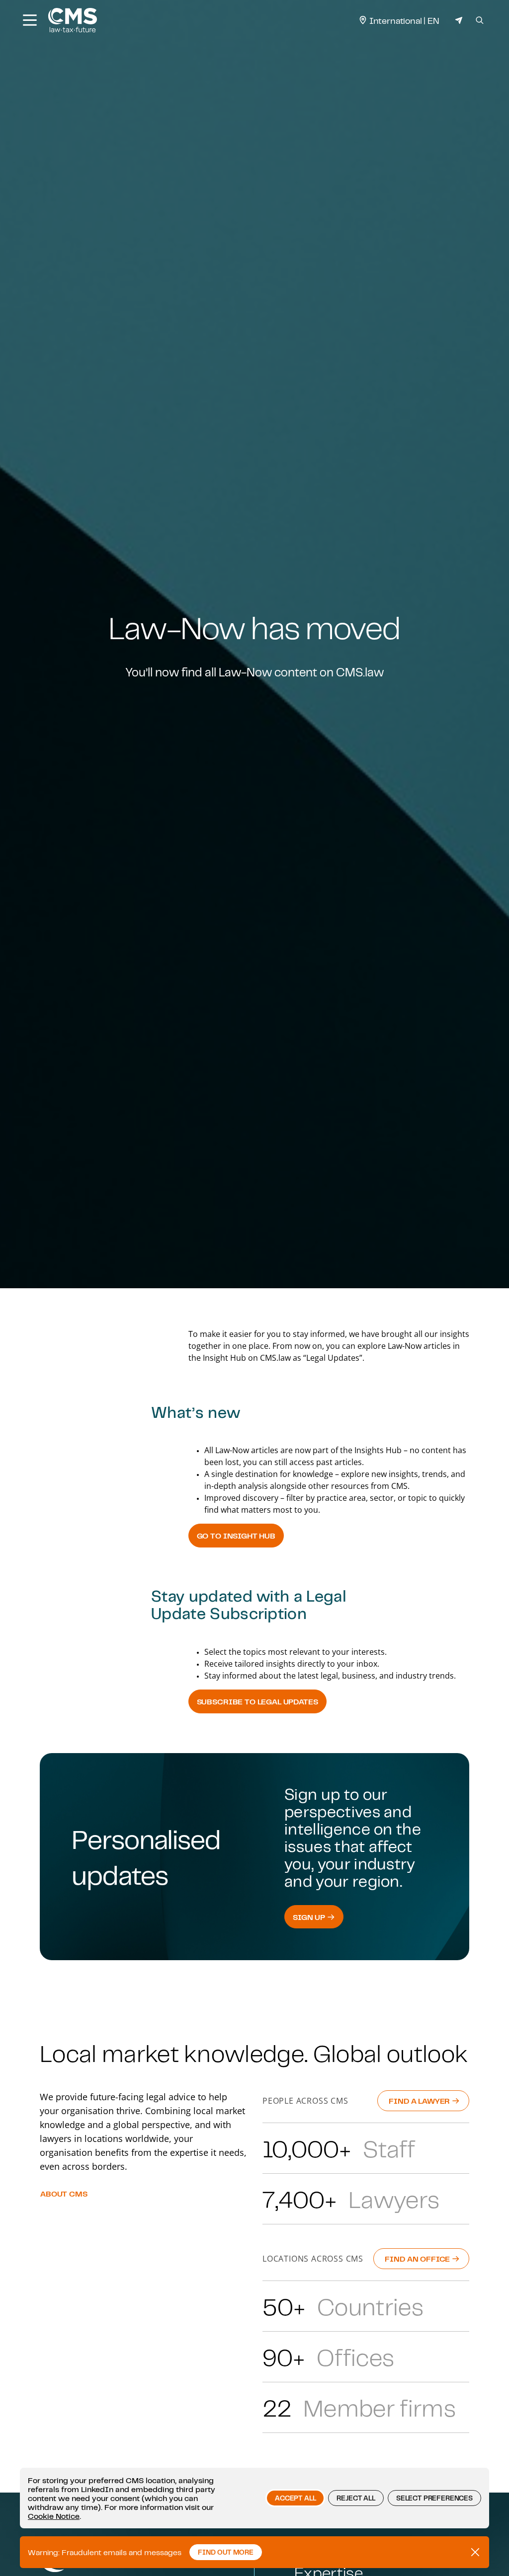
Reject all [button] (356, 2498)
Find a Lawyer (420, 2101)
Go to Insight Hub (236, 1536)
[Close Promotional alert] (475, 2552)
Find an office (418, 2259)
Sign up (310, 1917)
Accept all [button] (295, 2498)
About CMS (64, 2194)
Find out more (226, 2552)
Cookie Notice (54, 2516)
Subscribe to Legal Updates (257, 1701)
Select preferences (434, 2498)
